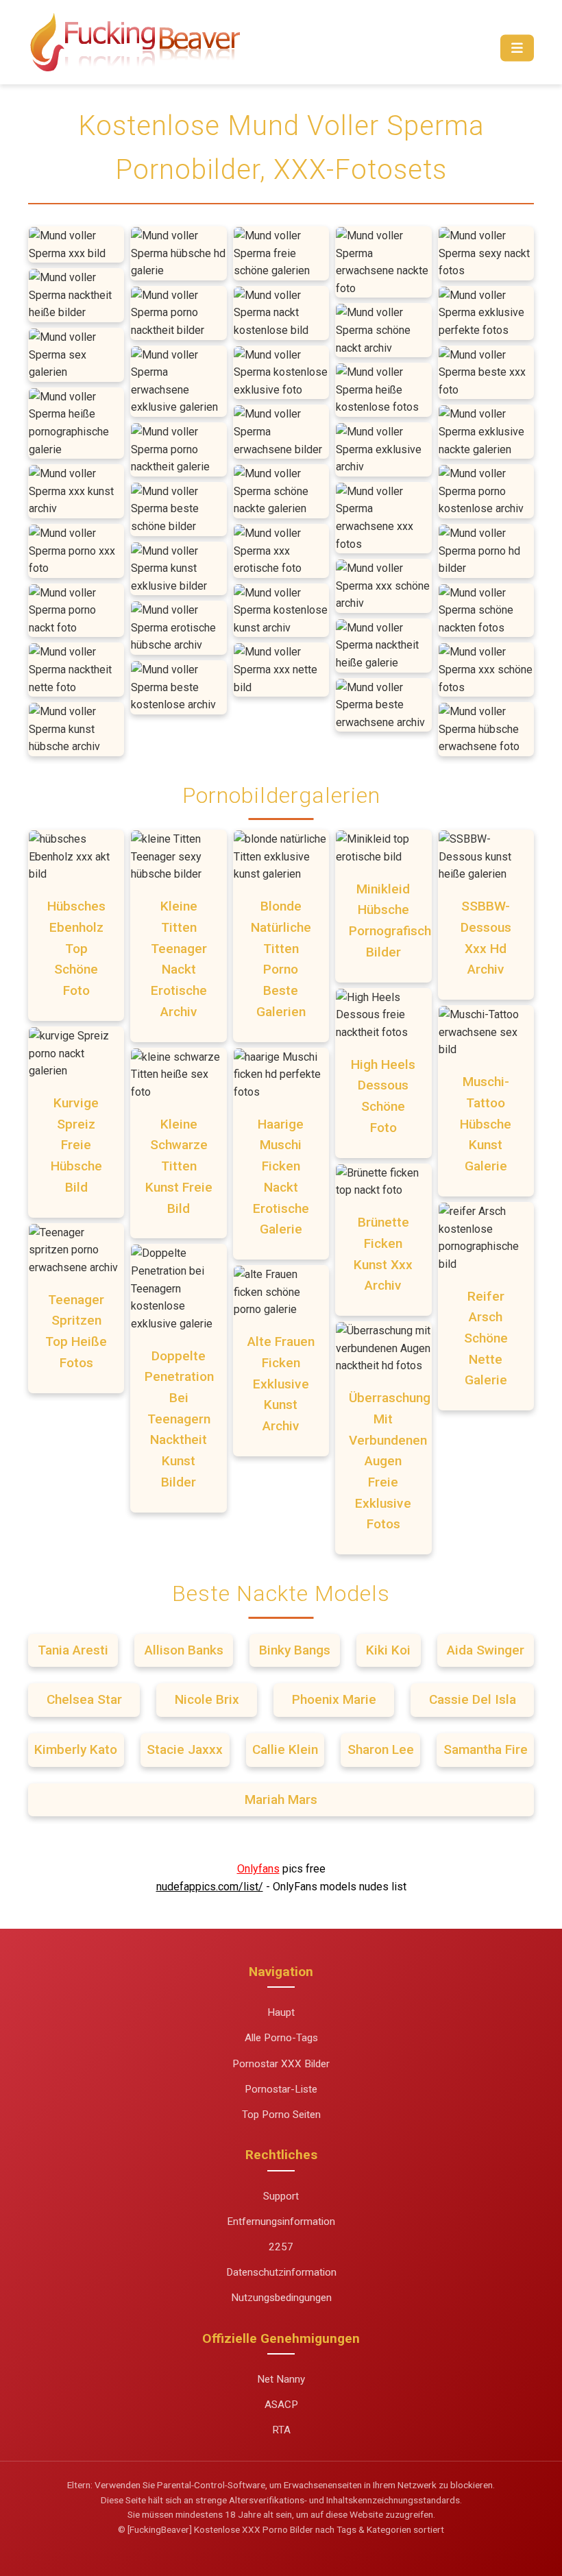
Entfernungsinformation (281, 2222)
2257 (281, 2247)
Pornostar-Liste (281, 2089)
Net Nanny (281, 2379)
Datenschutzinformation (281, 2272)
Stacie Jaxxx (185, 1749)
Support (281, 2196)
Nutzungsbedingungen (281, 2298)
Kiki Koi (388, 1650)
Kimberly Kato (76, 1749)
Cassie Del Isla (473, 1699)
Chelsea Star (84, 1699)
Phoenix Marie (334, 1699)
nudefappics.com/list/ (210, 1887)
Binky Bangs (295, 1650)
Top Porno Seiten (281, 2115)
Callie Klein (285, 1749)
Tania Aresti (73, 1650)
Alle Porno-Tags (281, 2038)
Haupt (281, 2012)
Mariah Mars (281, 1799)
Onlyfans (258, 1869)
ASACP (281, 2405)
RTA (281, 2430)
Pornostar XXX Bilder (281, 2064)
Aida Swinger (486, 1650)
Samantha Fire (486, 1749)
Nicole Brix (207, 1699)
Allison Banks (184, 1650)
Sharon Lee (381, 1749)
